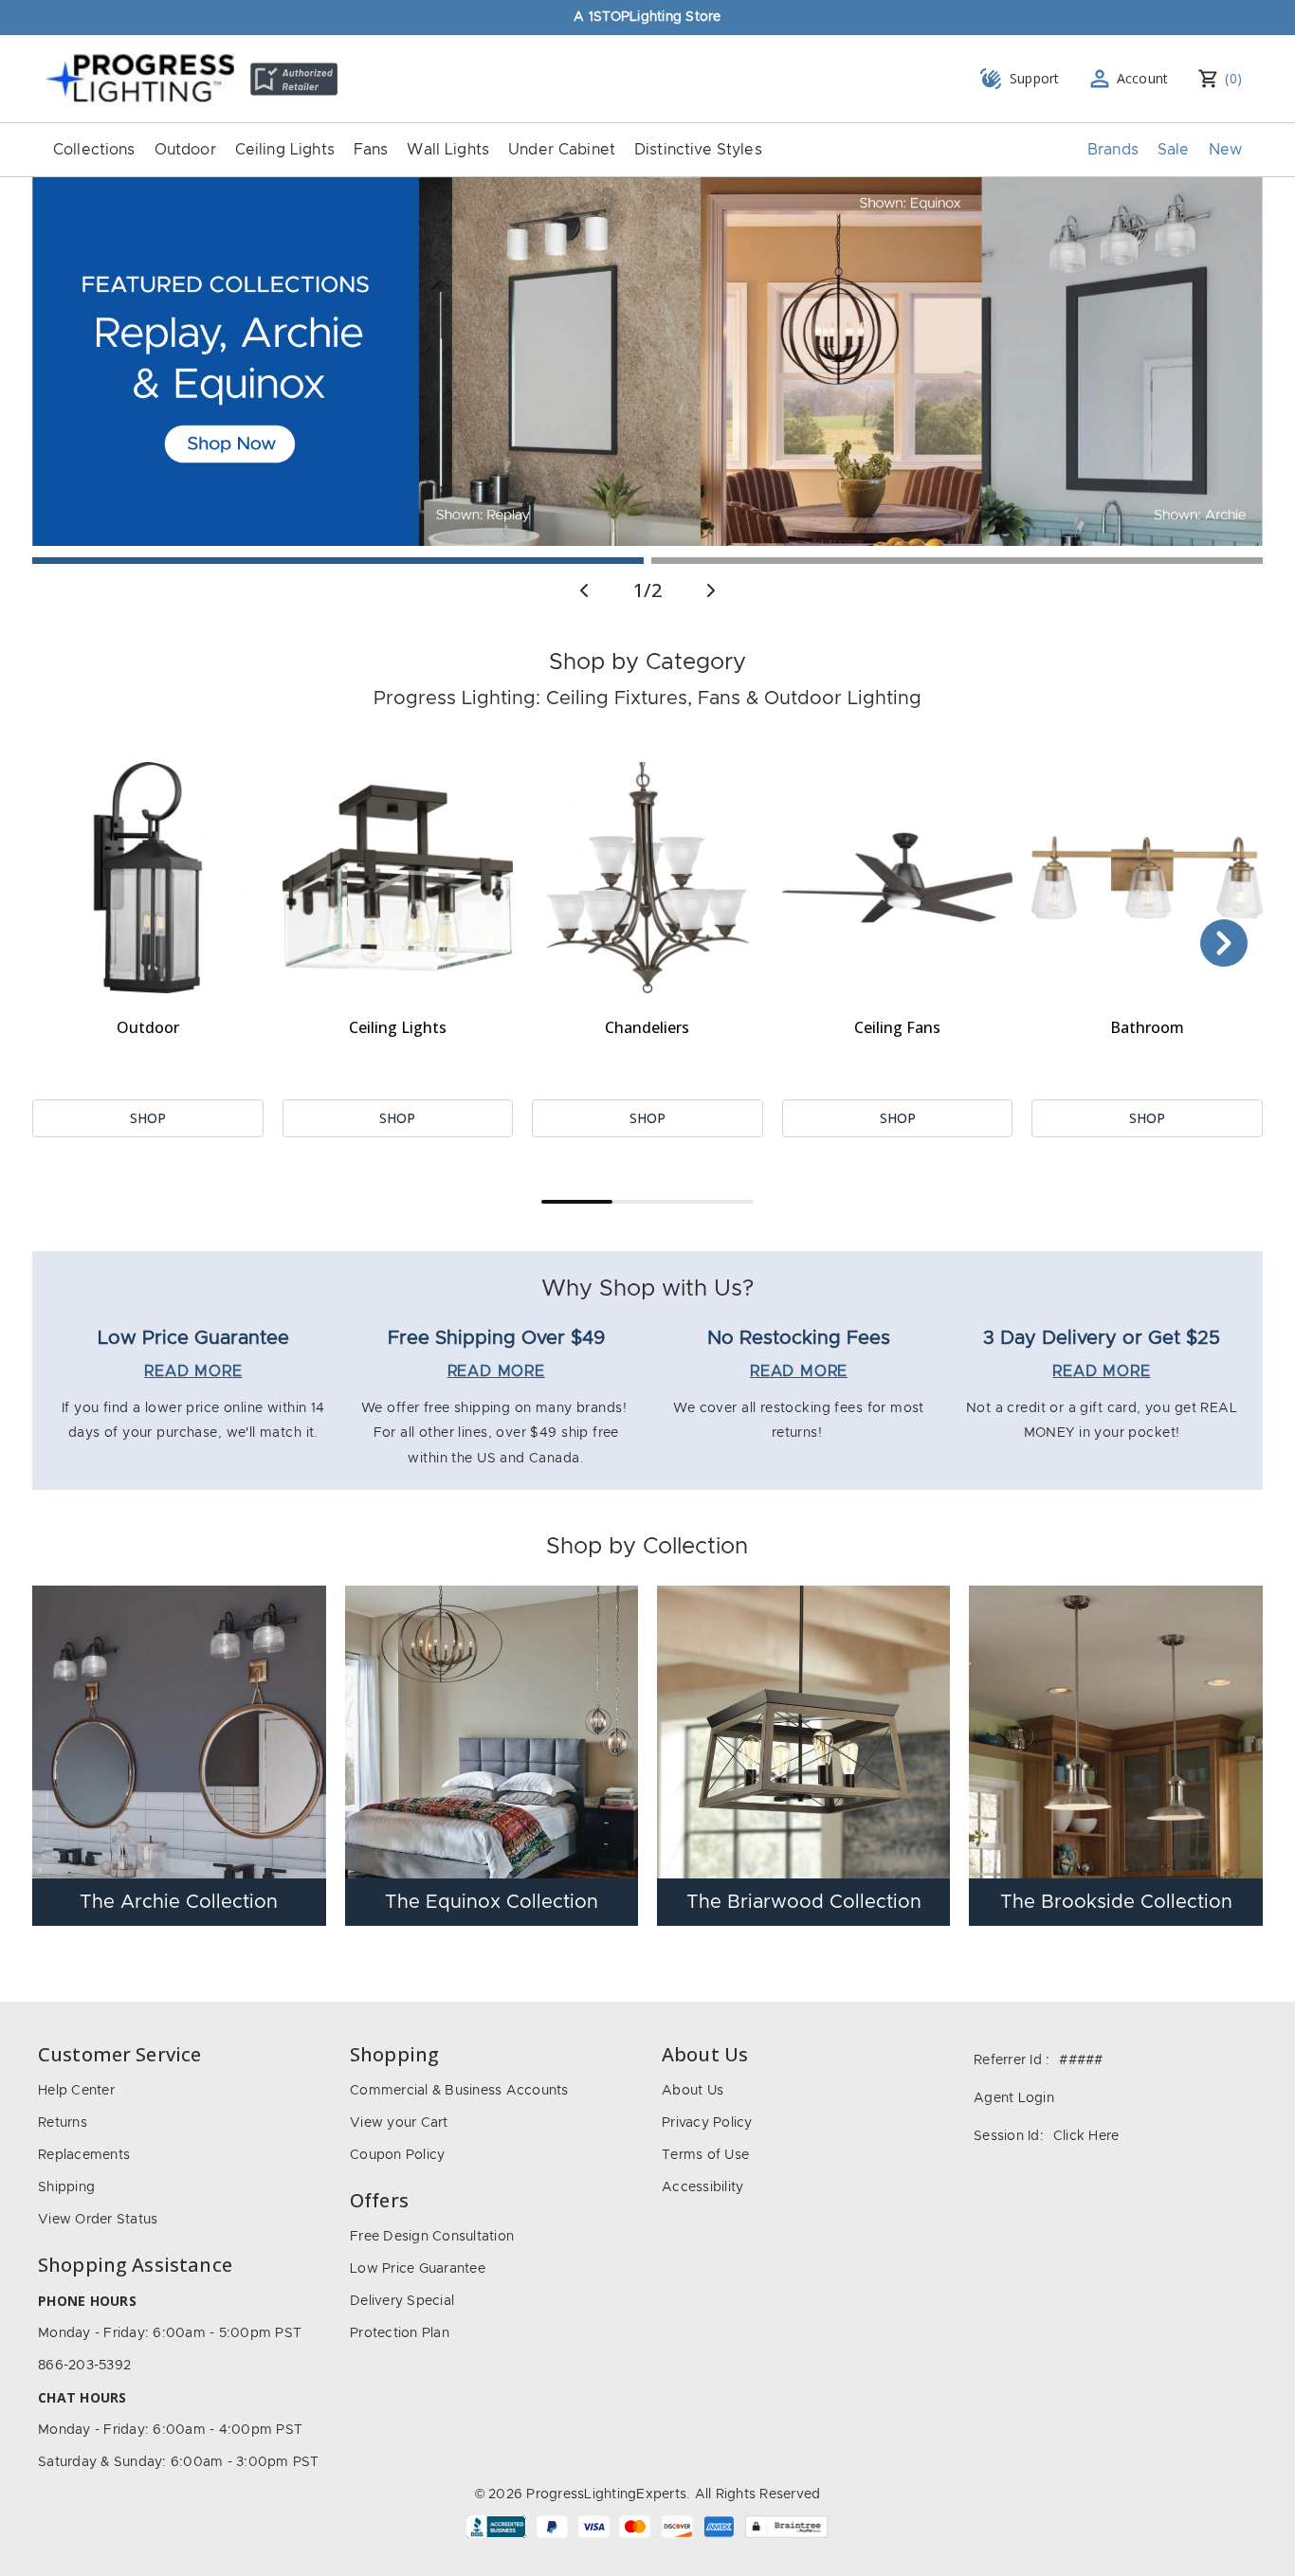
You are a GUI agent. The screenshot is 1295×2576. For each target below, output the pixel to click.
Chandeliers (647, 1027)
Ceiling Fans (897, 1027)
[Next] (1224, 943)
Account (1143, 78)
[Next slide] (711, 590)
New (1225, 150)
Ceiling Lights (285, 150)
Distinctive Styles (698, 150)
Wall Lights (448, 150)
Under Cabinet (562, 150)
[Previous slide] (584, 590)
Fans (371, 150)
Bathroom (1147, 1027)
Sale (1174, 150)
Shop (148, 1118)
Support (1035, 78)
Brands (1113, 150)
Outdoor (185, 150)
